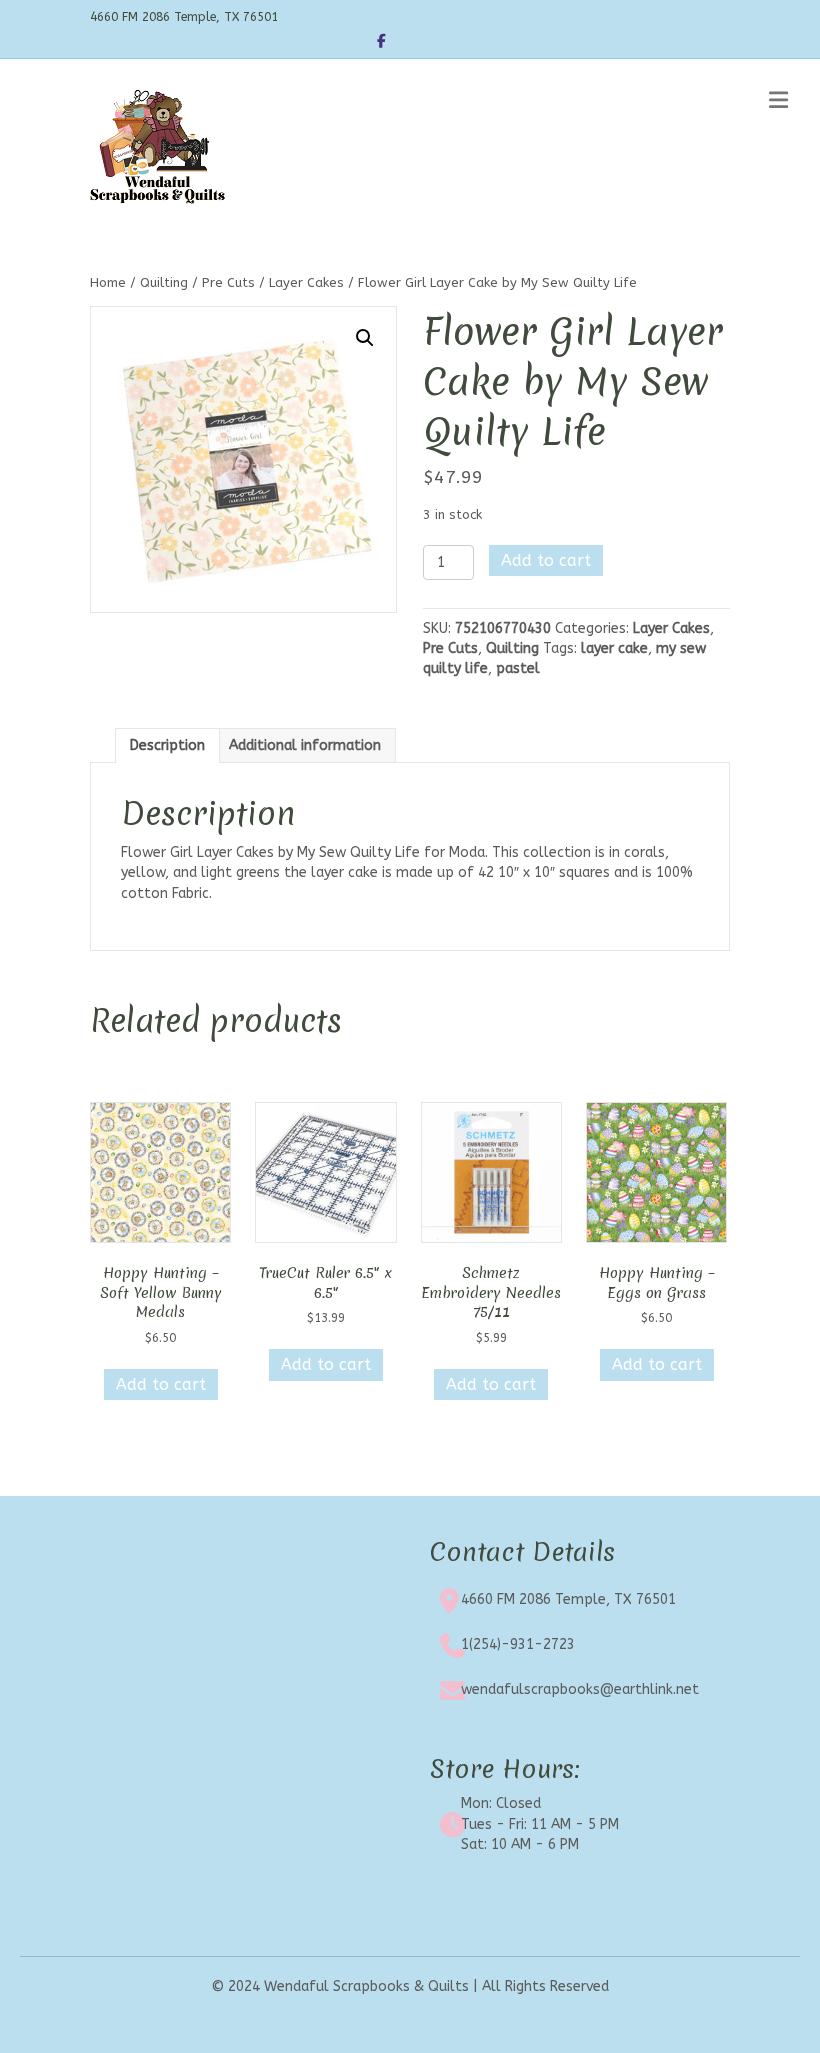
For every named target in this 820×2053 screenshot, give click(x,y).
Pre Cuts (228, 282)
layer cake (614, 648)
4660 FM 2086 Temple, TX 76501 (568, 1599)
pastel (518, 668)
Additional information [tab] (305, 745)
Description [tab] (167, 745)
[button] (365, 338)
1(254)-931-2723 (518, 1644)
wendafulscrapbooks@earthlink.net (580, 1689)
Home (108, 282)
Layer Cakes (306, 282)
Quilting (164, 282)
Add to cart (546, 560)
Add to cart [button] (161, 1384)
